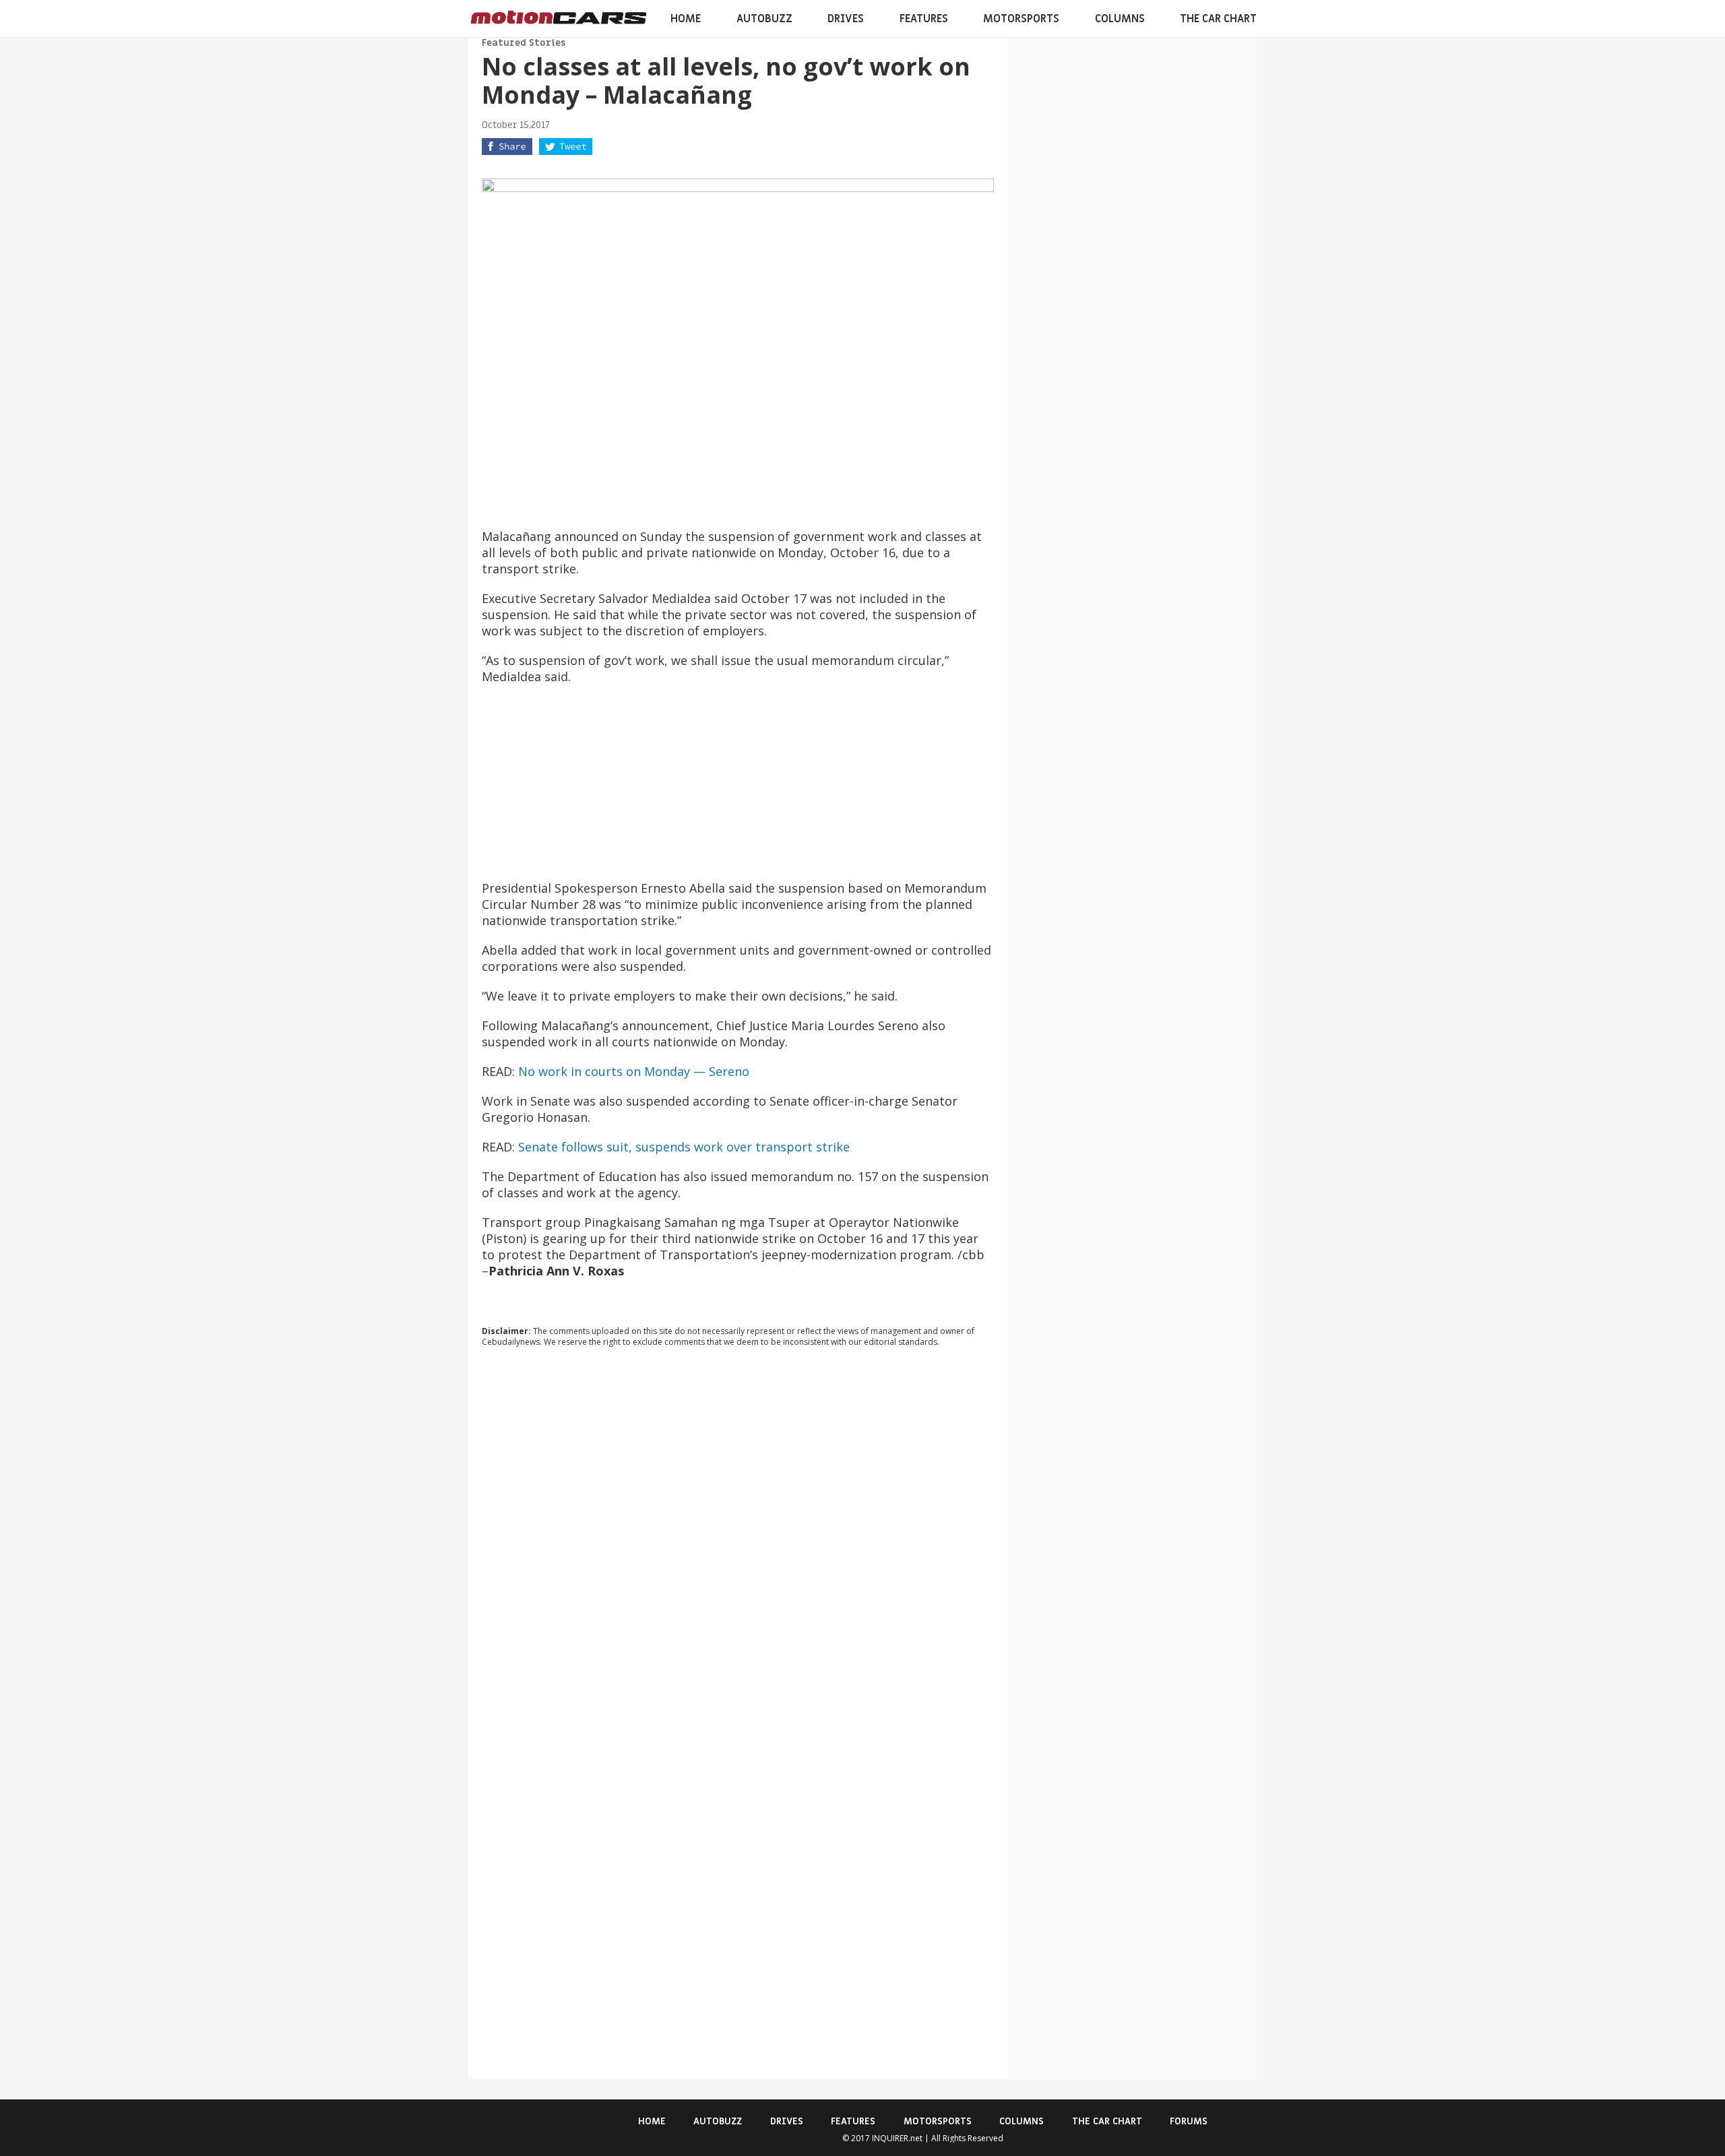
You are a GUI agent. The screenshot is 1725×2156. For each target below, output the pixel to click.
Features (924, 19)
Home (686, 19)
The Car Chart (1218, 19)
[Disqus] (738, 1540)
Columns (1120, 19)
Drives (846, 19)
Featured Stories (524, 43)
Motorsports (1021, 19)
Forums (1189, 2121)
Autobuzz (764, 19)
